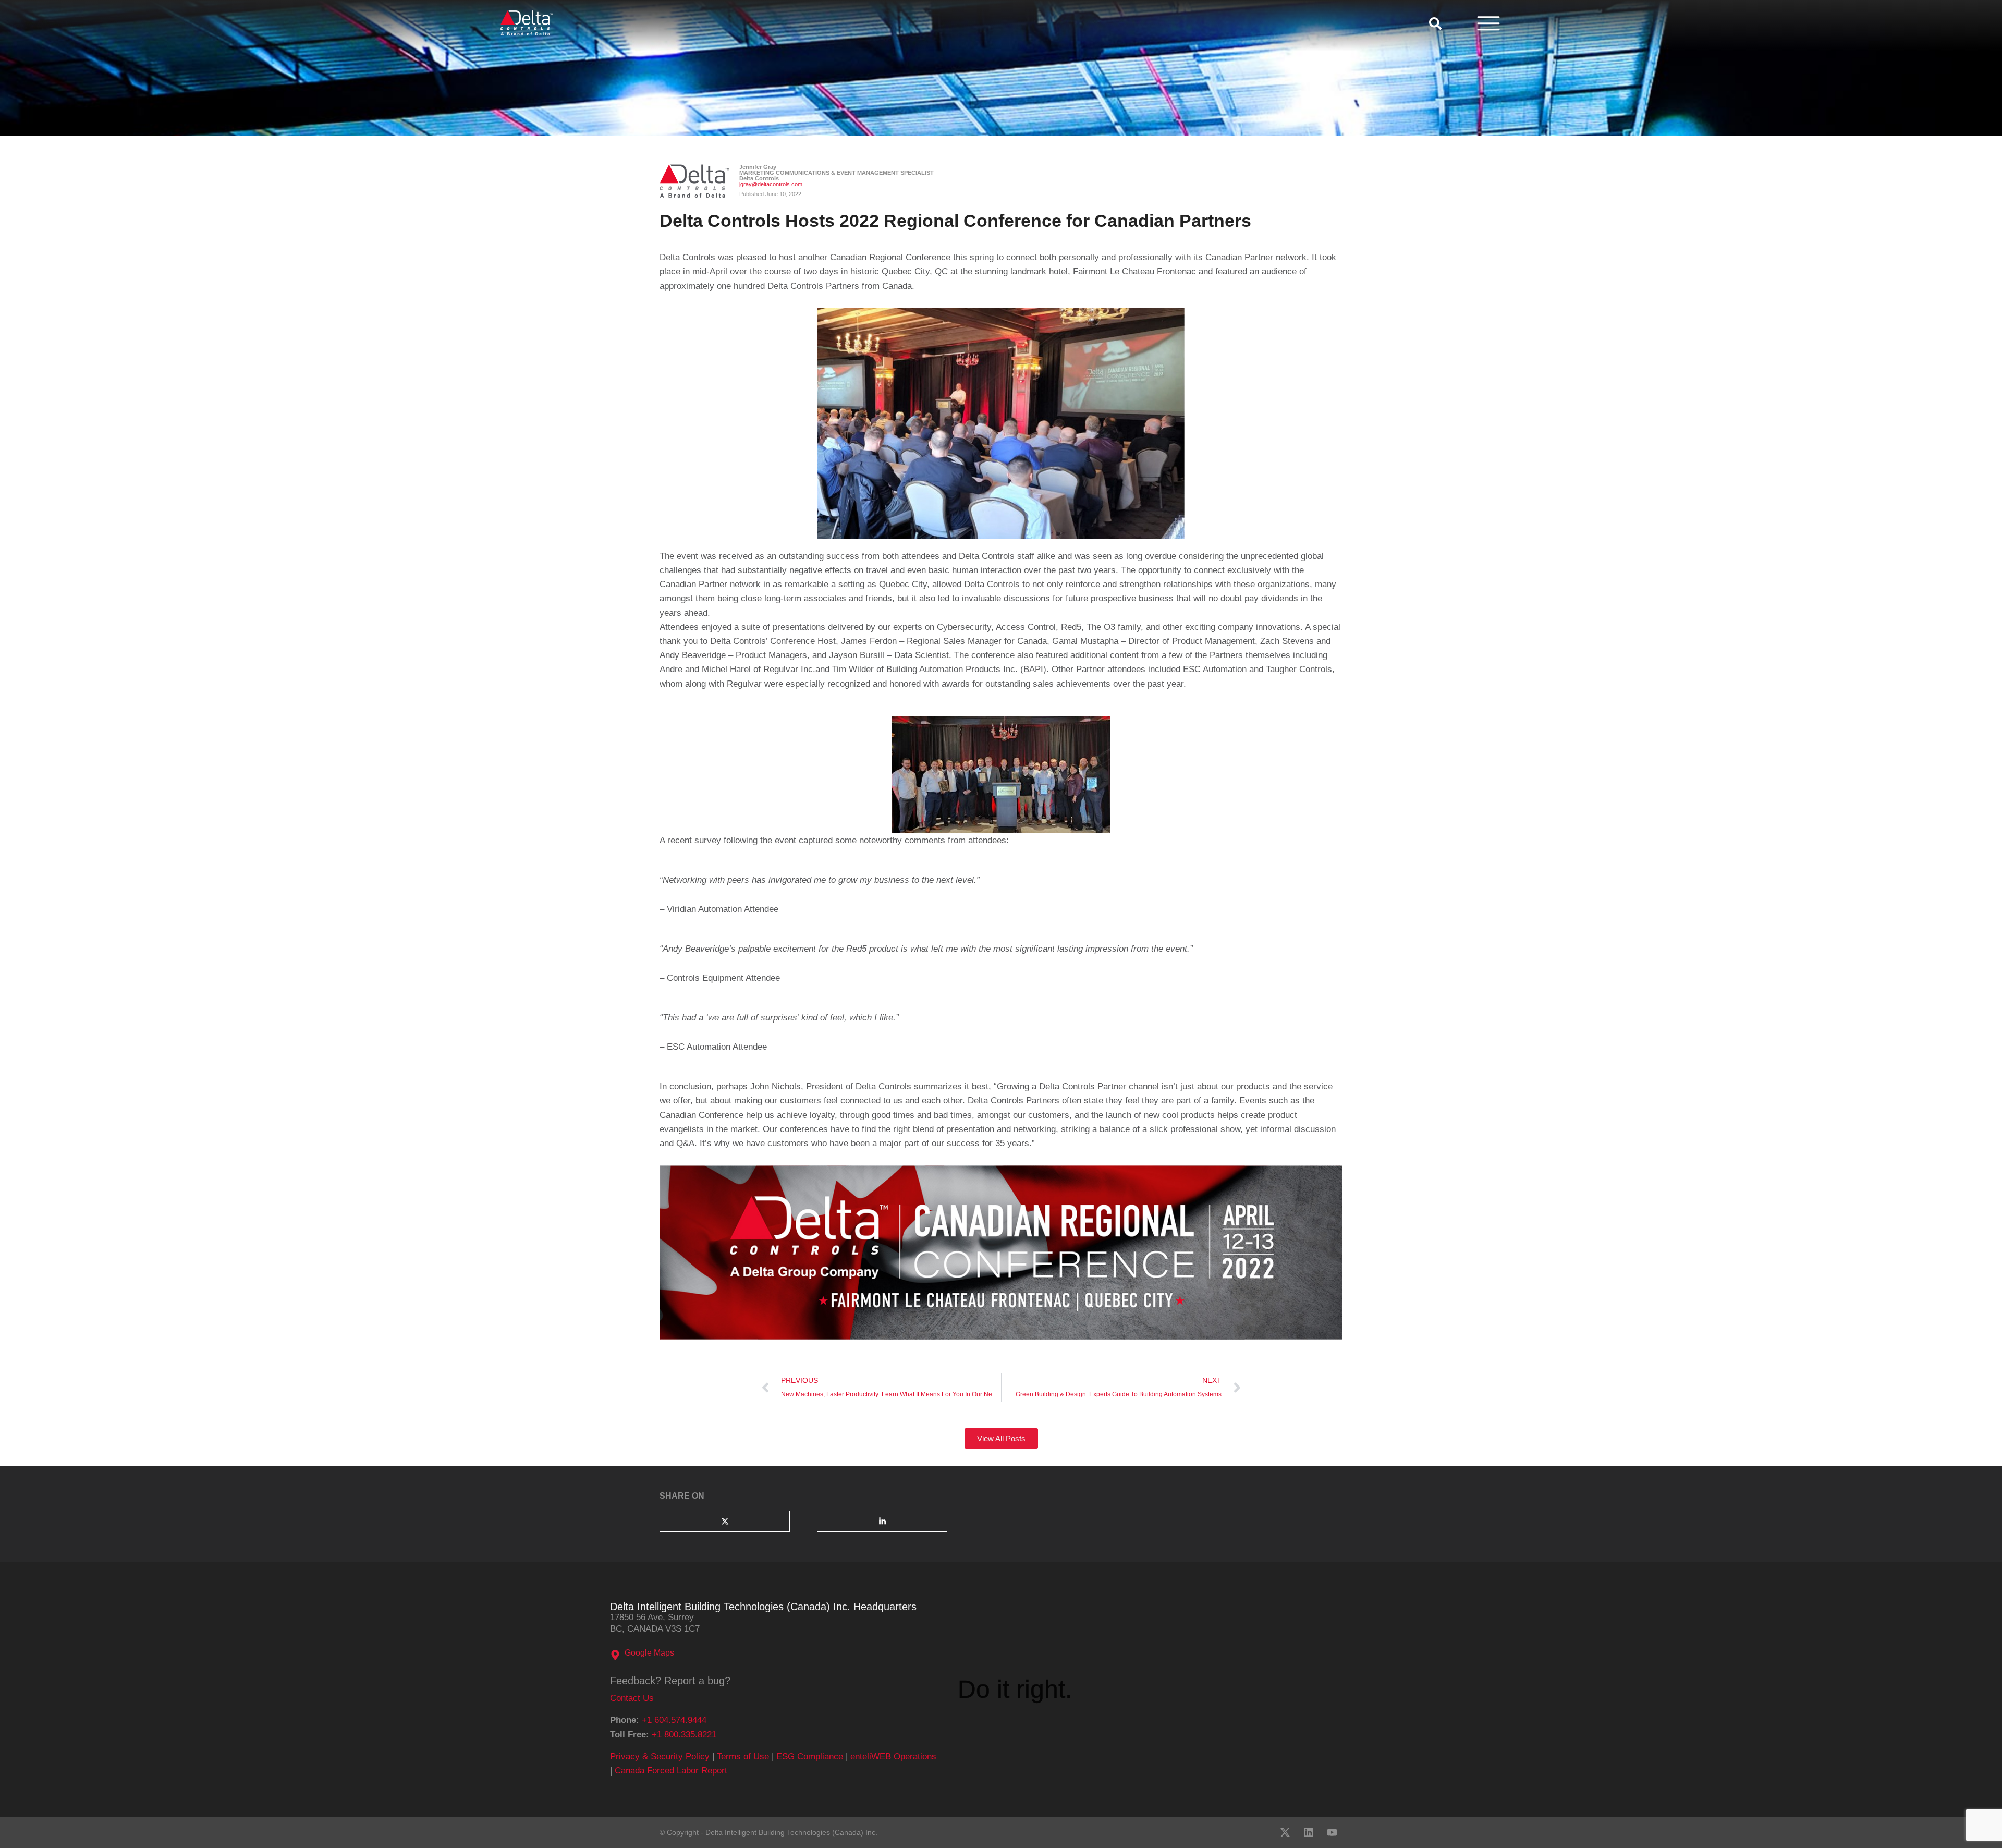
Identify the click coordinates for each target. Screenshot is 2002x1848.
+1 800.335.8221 (684, 1735)
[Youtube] (1332, 1832)
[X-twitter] (1285, 1832)
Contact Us (632, 1698)
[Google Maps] (615, 1655)
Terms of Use (743, 1756)
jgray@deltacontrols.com (771, 184)
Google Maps (649, 1653)
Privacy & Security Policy (660, 1756)
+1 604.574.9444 (674, 1720)
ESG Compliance (810, 1756)
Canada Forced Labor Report (671, 1771)
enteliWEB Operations (893, 1756)
